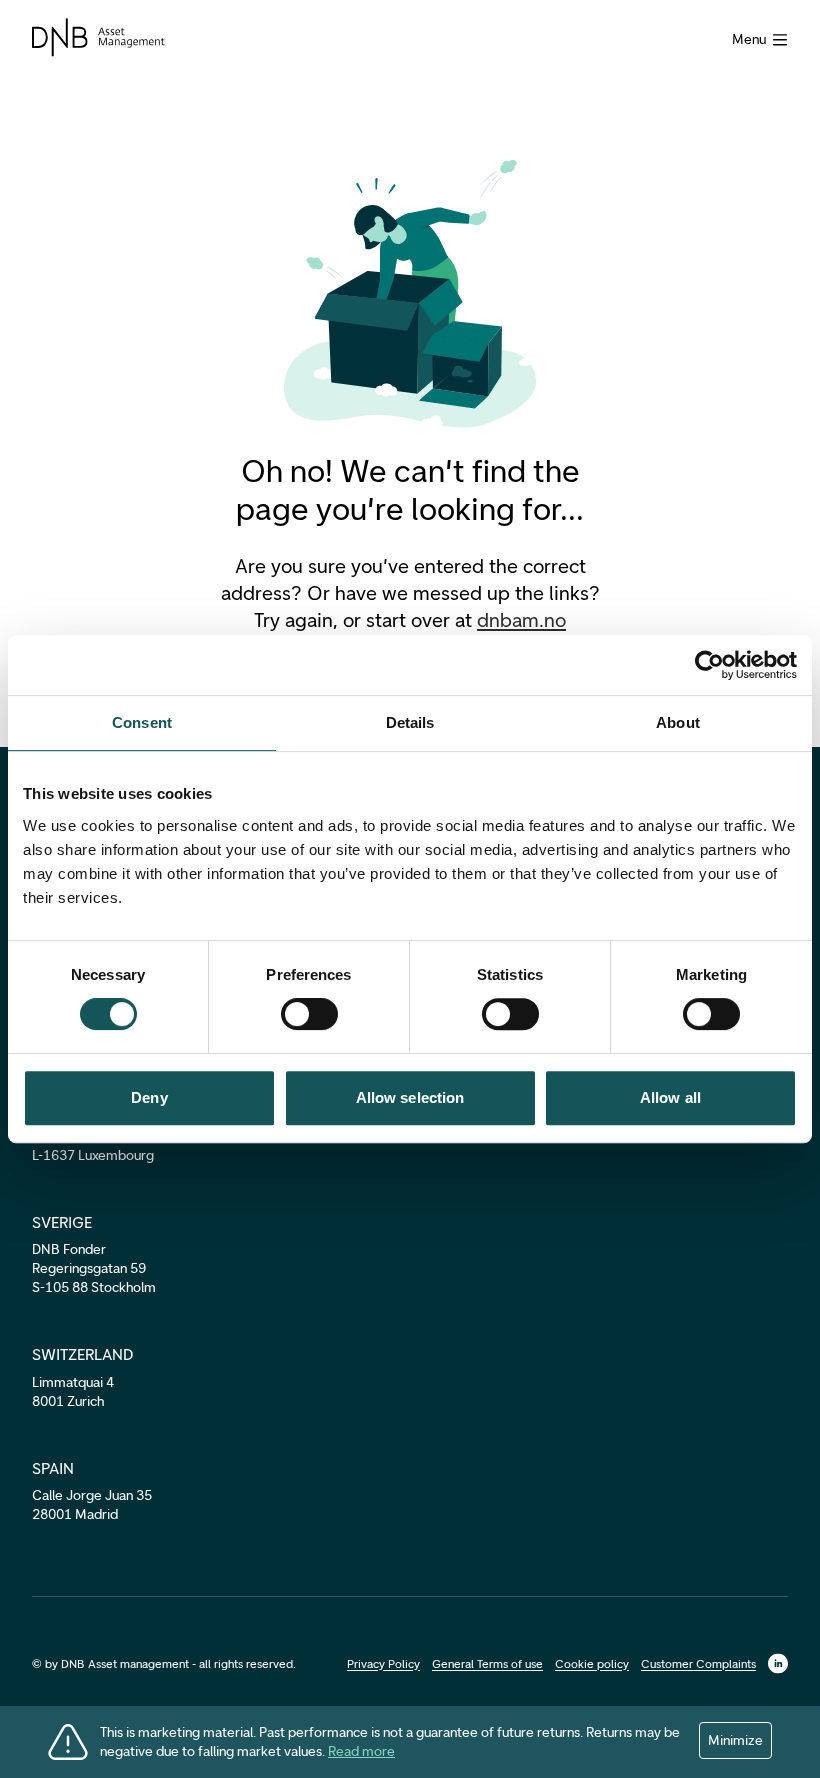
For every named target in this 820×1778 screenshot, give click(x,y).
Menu (749, 39)
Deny (149, 1097)
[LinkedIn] (778, 1663)
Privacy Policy (383, 1664)
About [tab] (678, 722)
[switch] (309, 1014)
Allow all (670, 1097)
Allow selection (410, 1097)
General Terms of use (487, 1664)
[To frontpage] (98, 37)
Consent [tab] (142, 722)
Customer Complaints (698, 1664)
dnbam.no (521, 620)
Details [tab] (410, 722)
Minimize (735, 1740)
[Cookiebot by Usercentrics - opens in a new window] (709, 665)
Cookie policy (592, 1664)
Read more (361, 1751)
